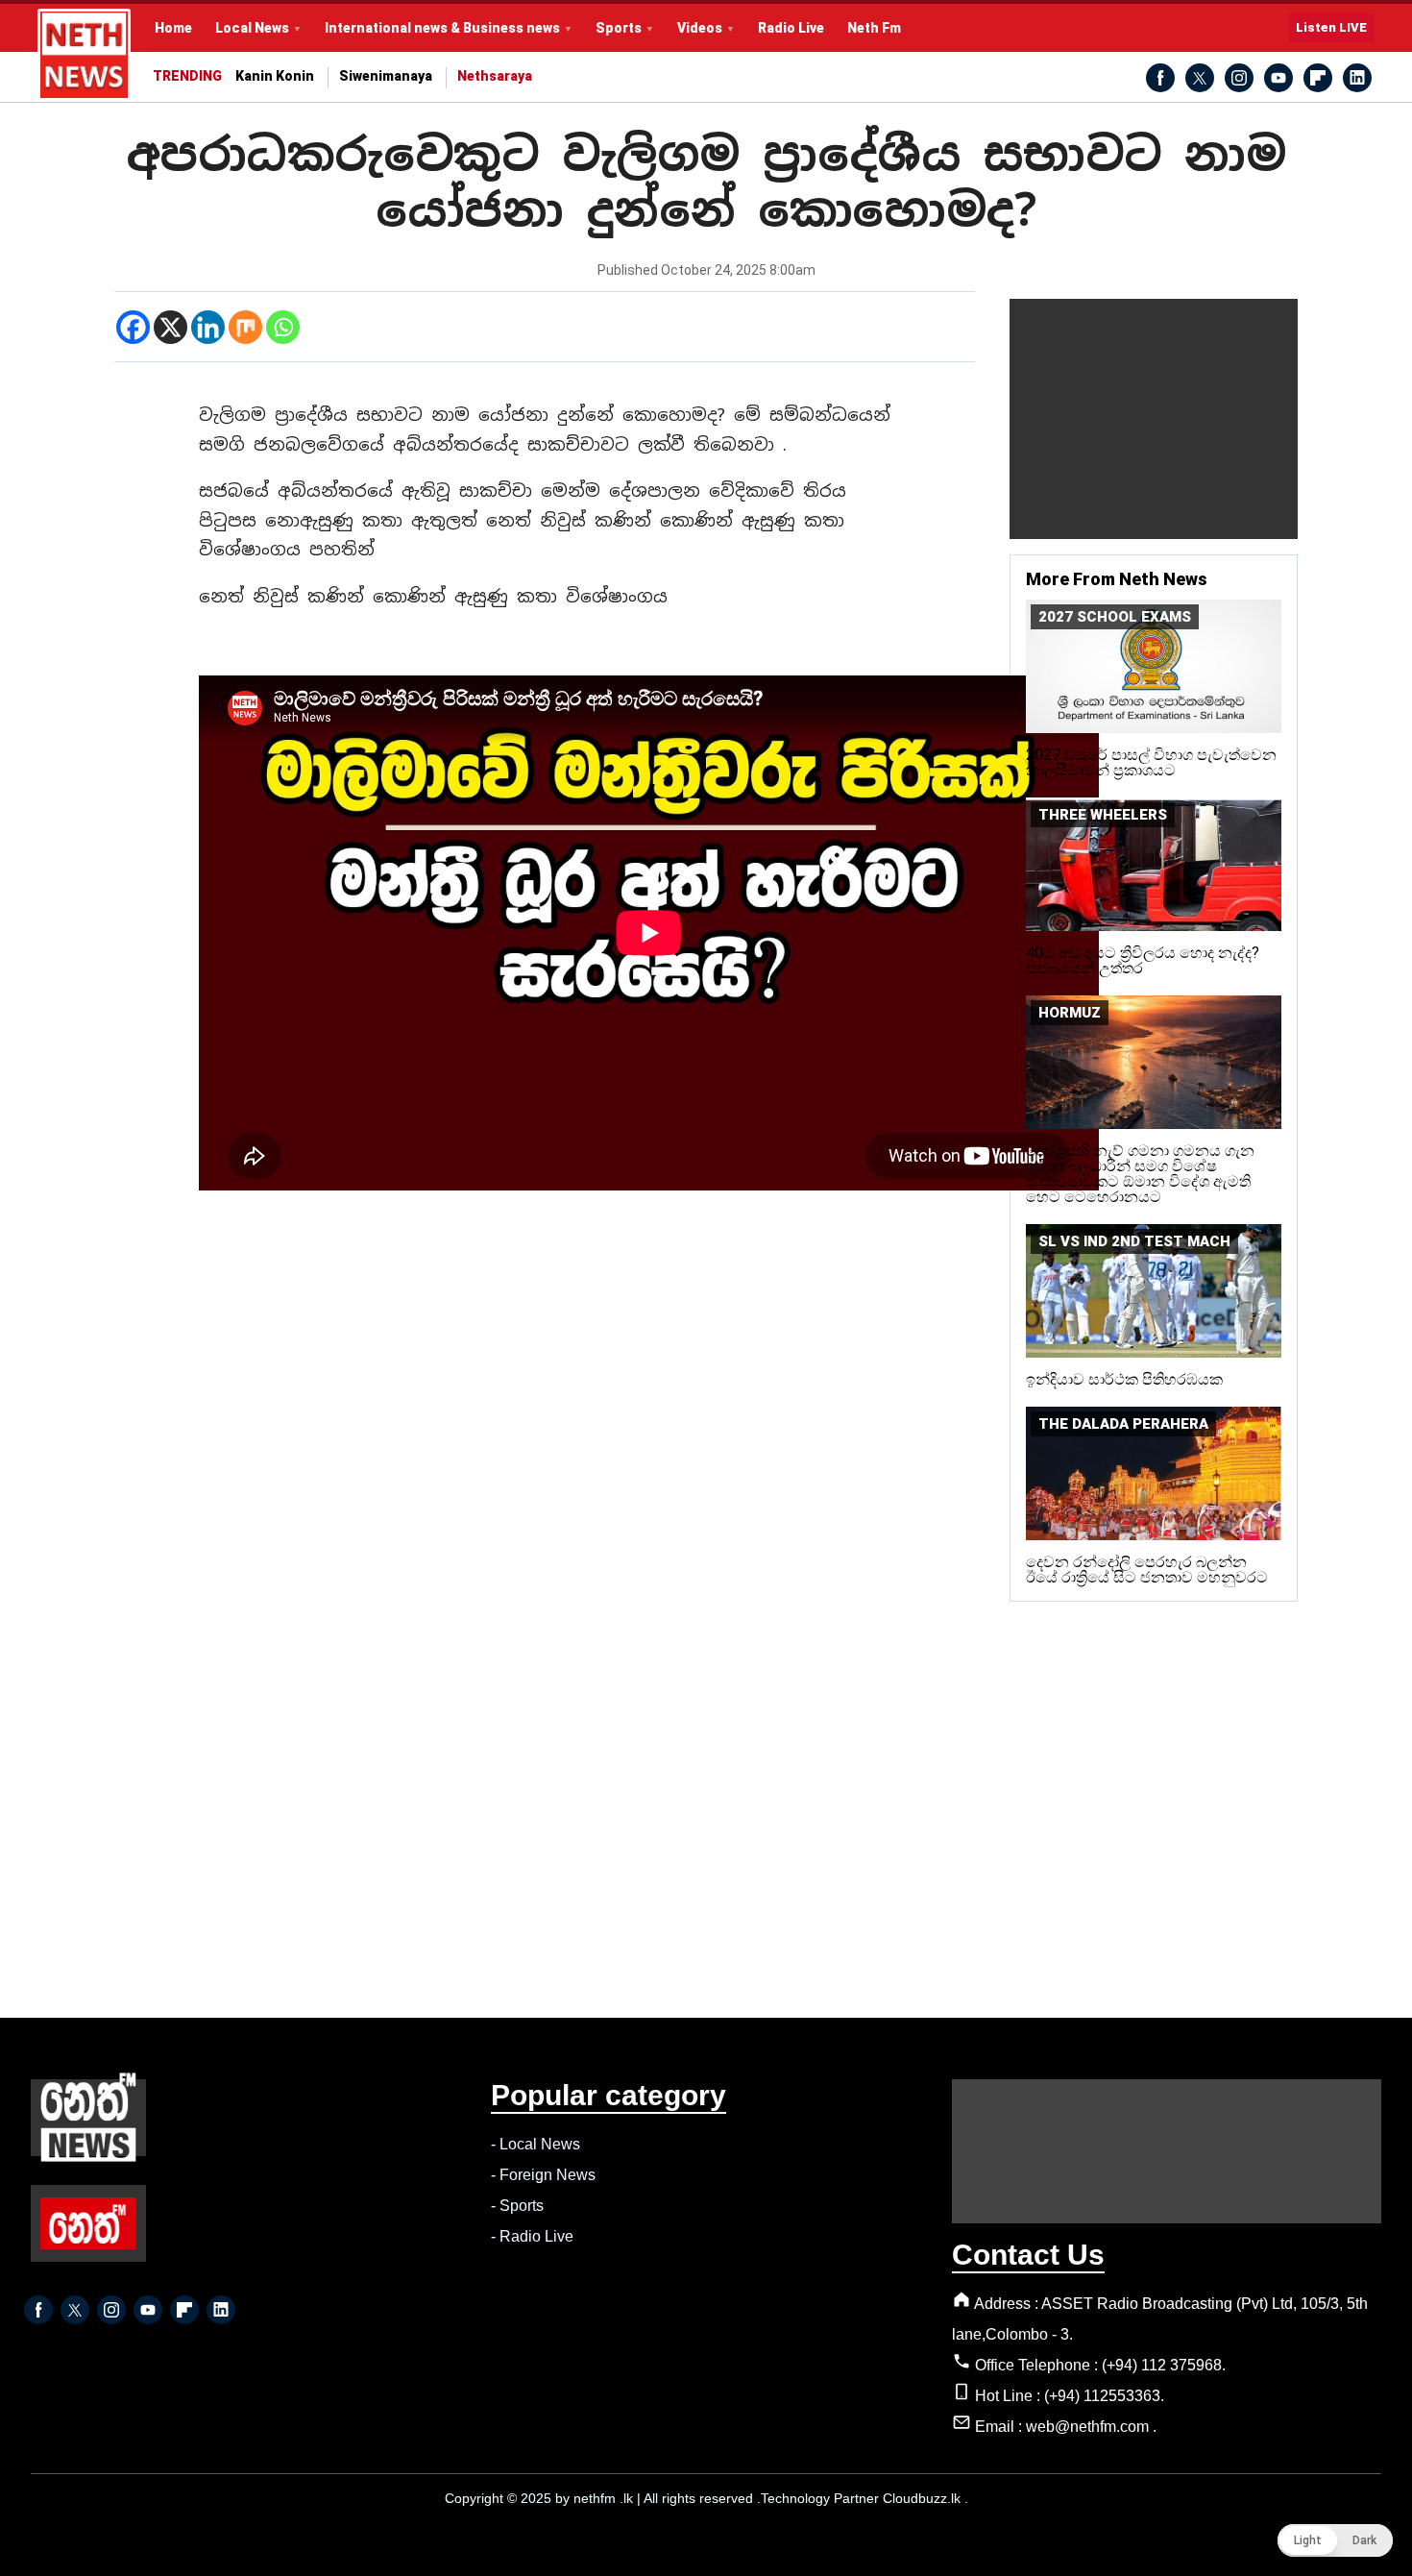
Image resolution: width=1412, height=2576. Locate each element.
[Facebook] (133, 327)
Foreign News (548, 2175)
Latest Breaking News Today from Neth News (84, 55)
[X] (170, 327)
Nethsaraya (495, 76)
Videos (700, 28)
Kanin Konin (275, 76)
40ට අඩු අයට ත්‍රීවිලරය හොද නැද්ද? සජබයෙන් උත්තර (1143, 960)
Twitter (1200, 78)
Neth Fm (874, 28)
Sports (619, 28)
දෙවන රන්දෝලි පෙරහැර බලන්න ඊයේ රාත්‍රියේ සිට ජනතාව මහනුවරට (1147, 1570)
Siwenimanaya (386, 76)
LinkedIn (1357, 78)
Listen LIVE (1331, 27)
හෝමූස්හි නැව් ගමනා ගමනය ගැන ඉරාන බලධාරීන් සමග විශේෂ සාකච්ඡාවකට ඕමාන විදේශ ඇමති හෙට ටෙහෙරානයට (1140, 1174)
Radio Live (791, 28)
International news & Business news (442, 28)
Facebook (1160, 78)
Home (173, 28)
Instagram (1239, 78)
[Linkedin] (208, 327)
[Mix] (245, 327)
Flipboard (1318, 78)
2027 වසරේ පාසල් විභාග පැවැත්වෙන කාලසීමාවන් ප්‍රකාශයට (1151, 762)
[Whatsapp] (283, 327)
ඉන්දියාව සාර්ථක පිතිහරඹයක (1124, 1379)
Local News (252, 28)
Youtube (1278, 78)
